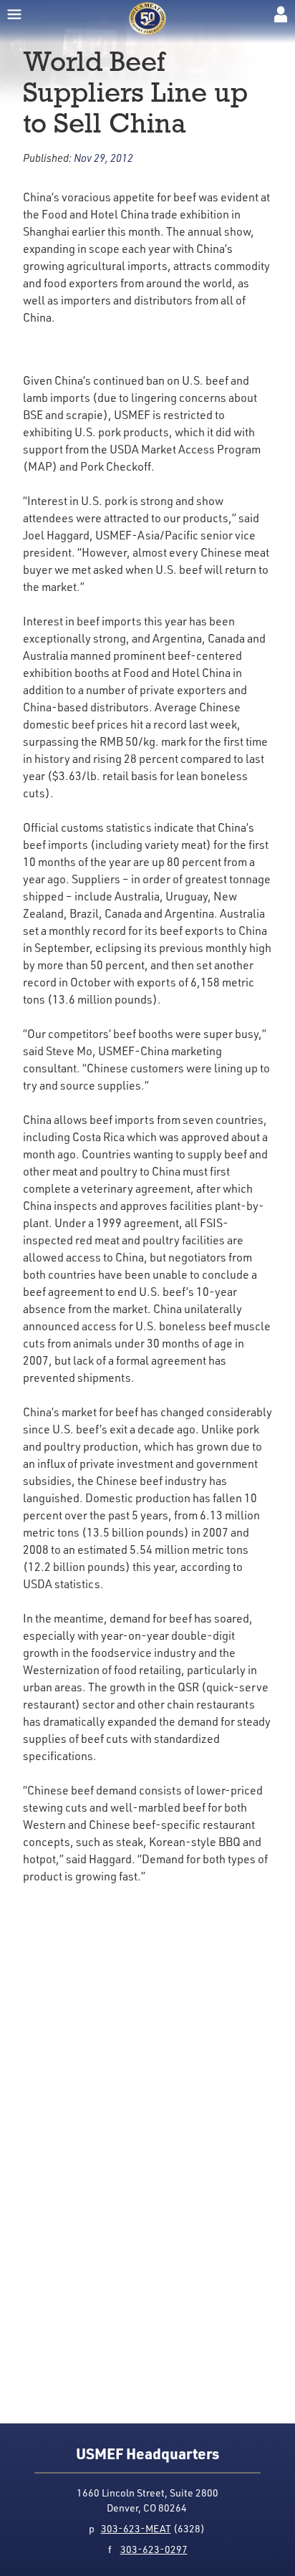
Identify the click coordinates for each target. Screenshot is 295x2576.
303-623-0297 (154, 2549)
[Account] (281, 14)
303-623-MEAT (136, 2528)
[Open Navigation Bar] (14, 14)
